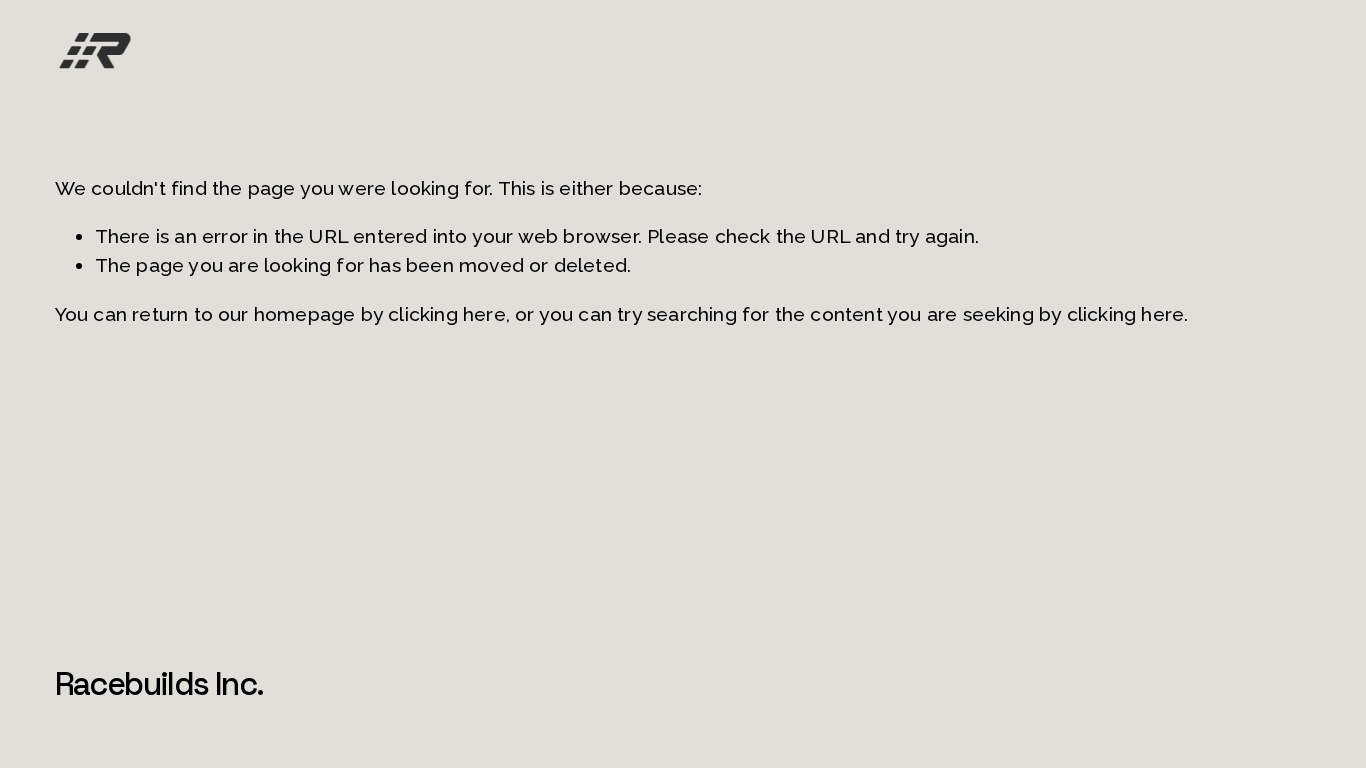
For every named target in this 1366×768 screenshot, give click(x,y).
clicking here (447, 314)
